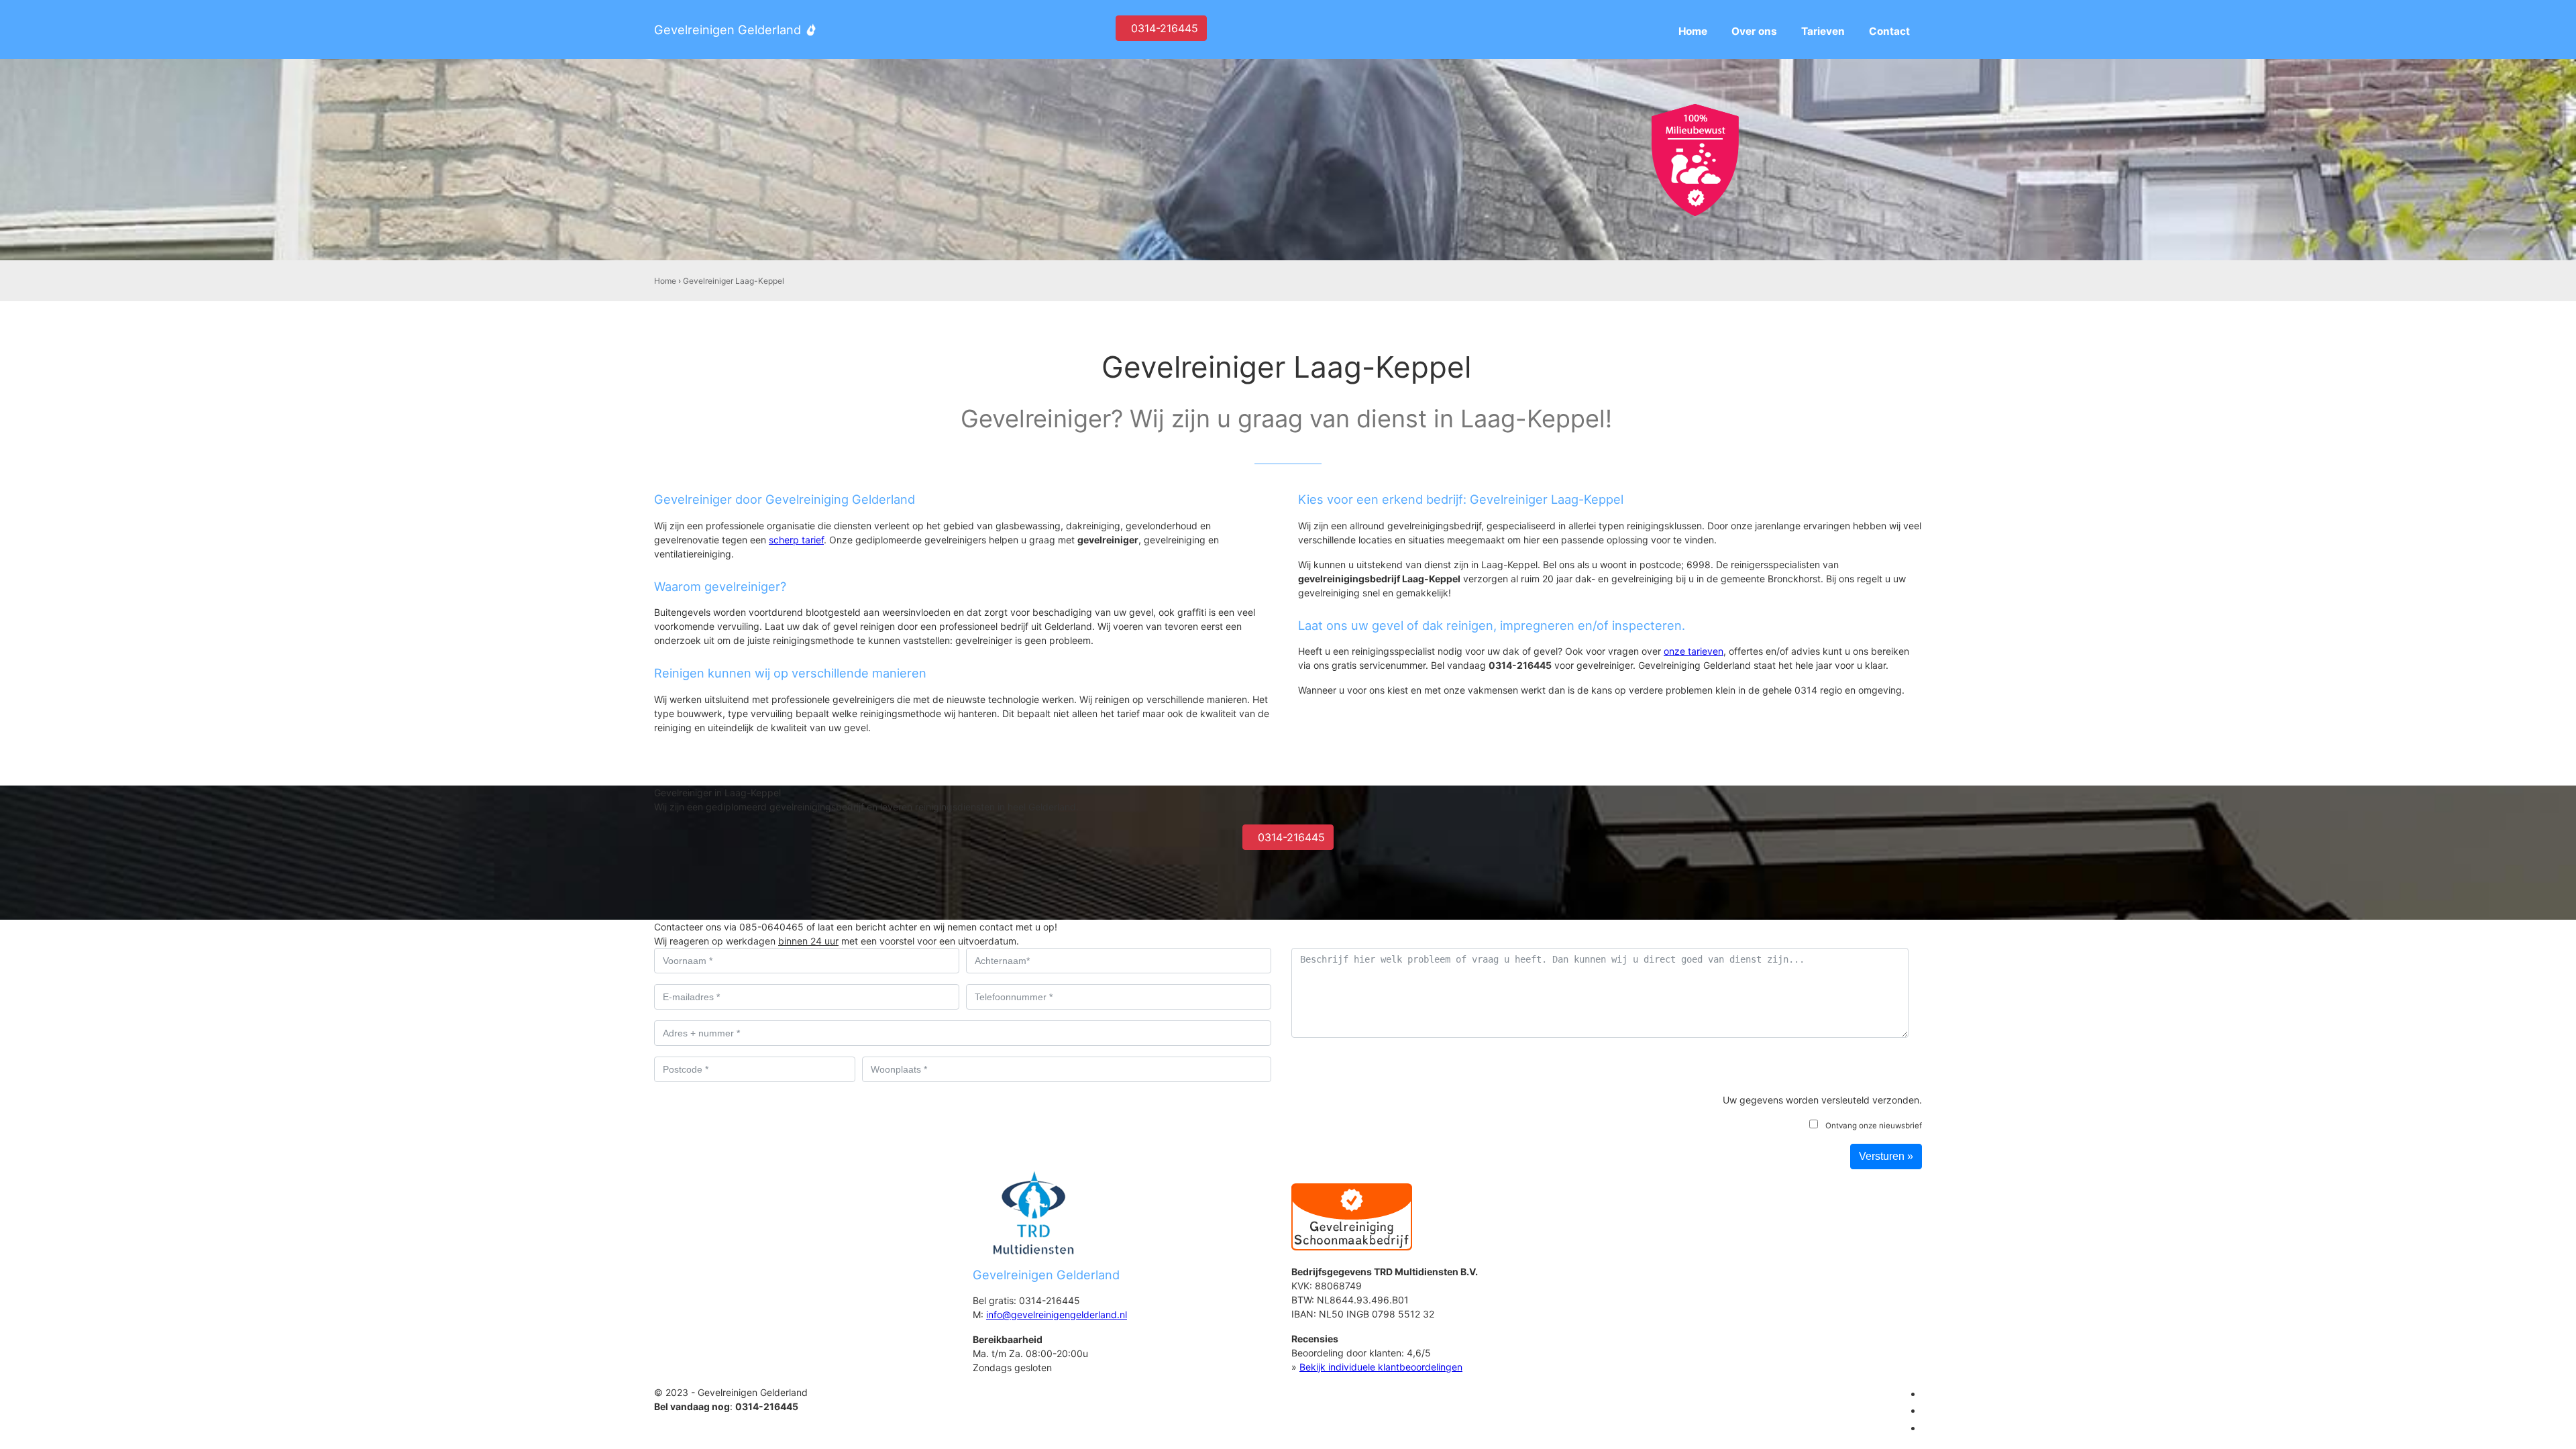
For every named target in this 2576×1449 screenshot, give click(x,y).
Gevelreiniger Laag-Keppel (734, 281)
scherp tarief (796, 540)
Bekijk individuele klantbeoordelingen (1381, 1367)
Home (665, 281)
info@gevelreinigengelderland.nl (1057, 1314)
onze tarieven (1694, 651)
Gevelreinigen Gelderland (728, 30)
